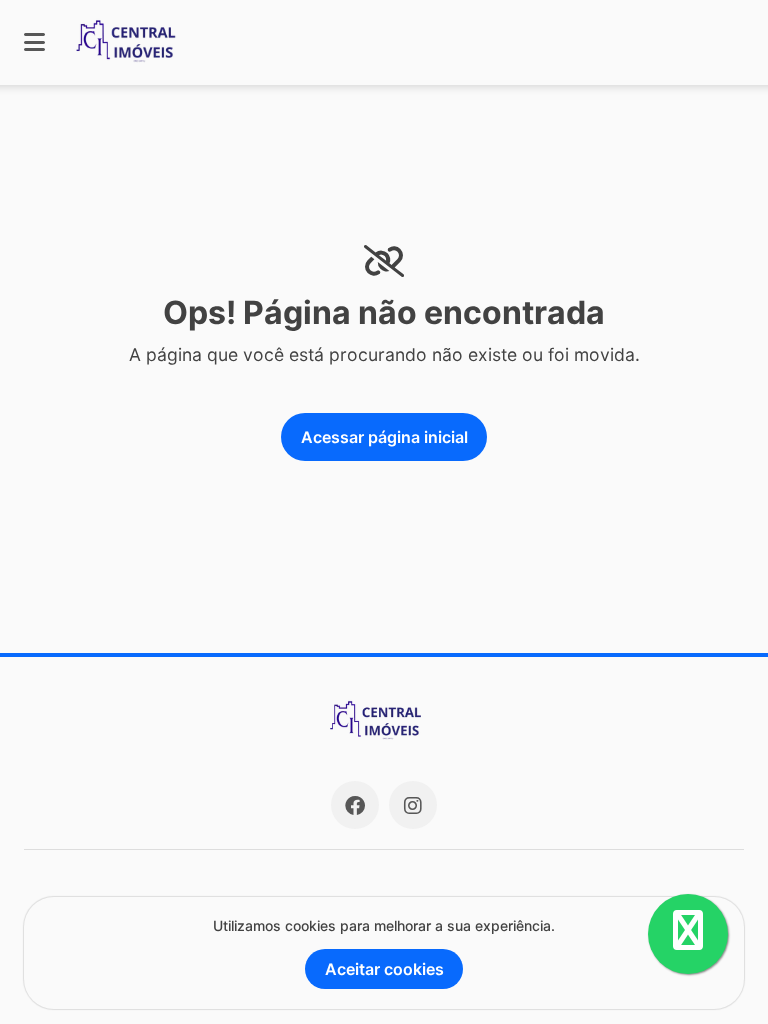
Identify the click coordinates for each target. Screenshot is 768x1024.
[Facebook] (355, 805)
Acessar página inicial (384, 437)
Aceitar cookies (384, 969)
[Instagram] (413, 805)
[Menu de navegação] (34, 42)
